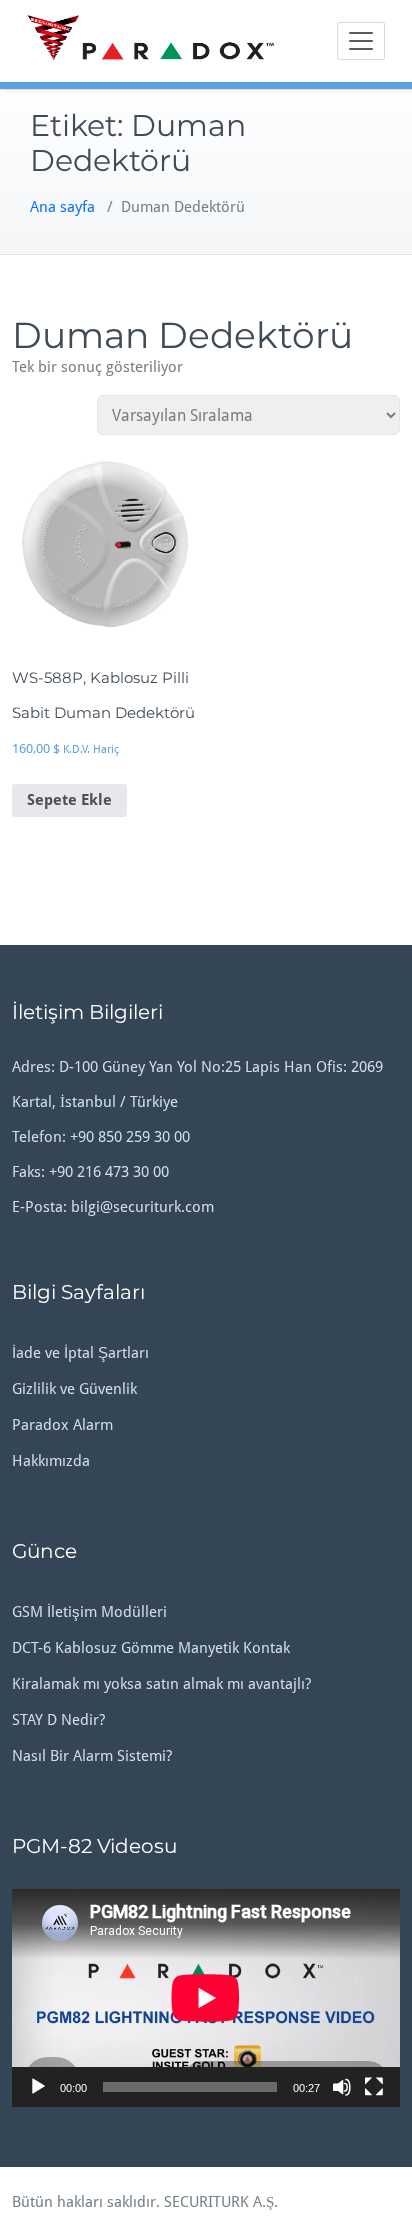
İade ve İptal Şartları (80, 1353)
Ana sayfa (62, 207)
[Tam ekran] (374, 2087)
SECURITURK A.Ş (219, 2202)
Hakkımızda (51, 1461)
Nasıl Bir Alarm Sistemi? (92, 1756)
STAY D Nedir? (58, 1720)
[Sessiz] (342, 2087)
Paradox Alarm (62, 1425)
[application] (206, 1998)
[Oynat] (38, 2087)
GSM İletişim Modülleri (89, 1612)
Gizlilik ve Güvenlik (74, 1389)
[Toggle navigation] (361, 41)
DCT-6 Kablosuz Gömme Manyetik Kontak (151, 1648)
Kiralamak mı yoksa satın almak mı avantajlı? (161, 1684)
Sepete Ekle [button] (69, 800)
